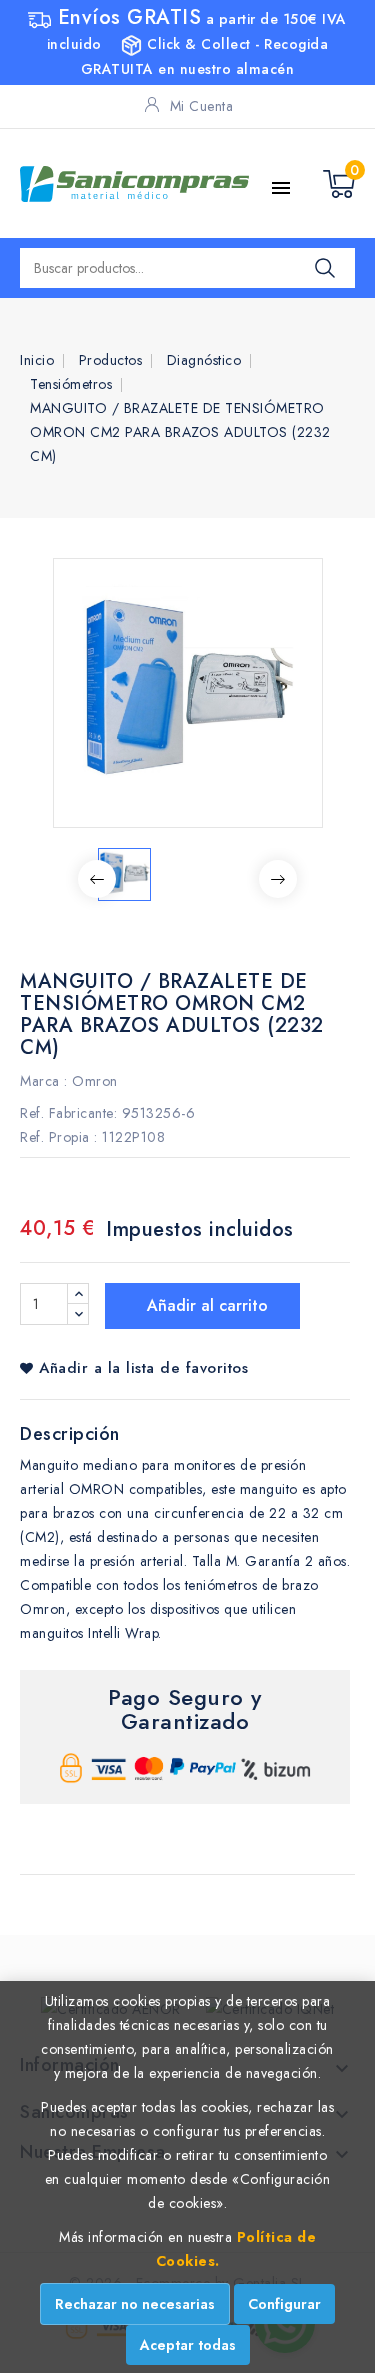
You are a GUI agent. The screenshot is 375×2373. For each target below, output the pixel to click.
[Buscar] (325, 268)
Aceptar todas (188, 2345)
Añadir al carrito (205, 1305)
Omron (95, 1081)
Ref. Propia (55, 1137)
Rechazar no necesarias (135, 2304)
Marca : (44, 1081)
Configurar (284, 2304)
